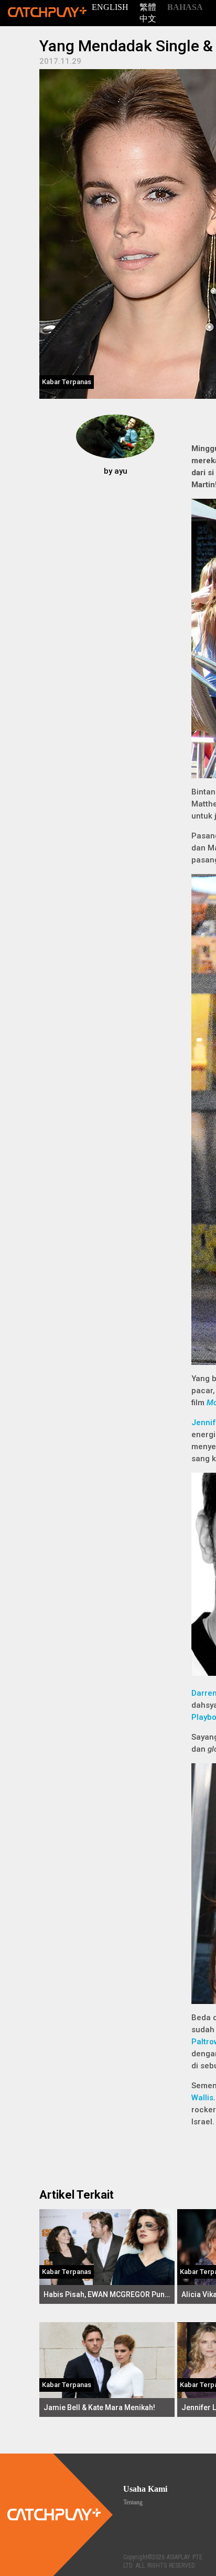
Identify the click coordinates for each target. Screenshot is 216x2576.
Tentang (133, 2502)
